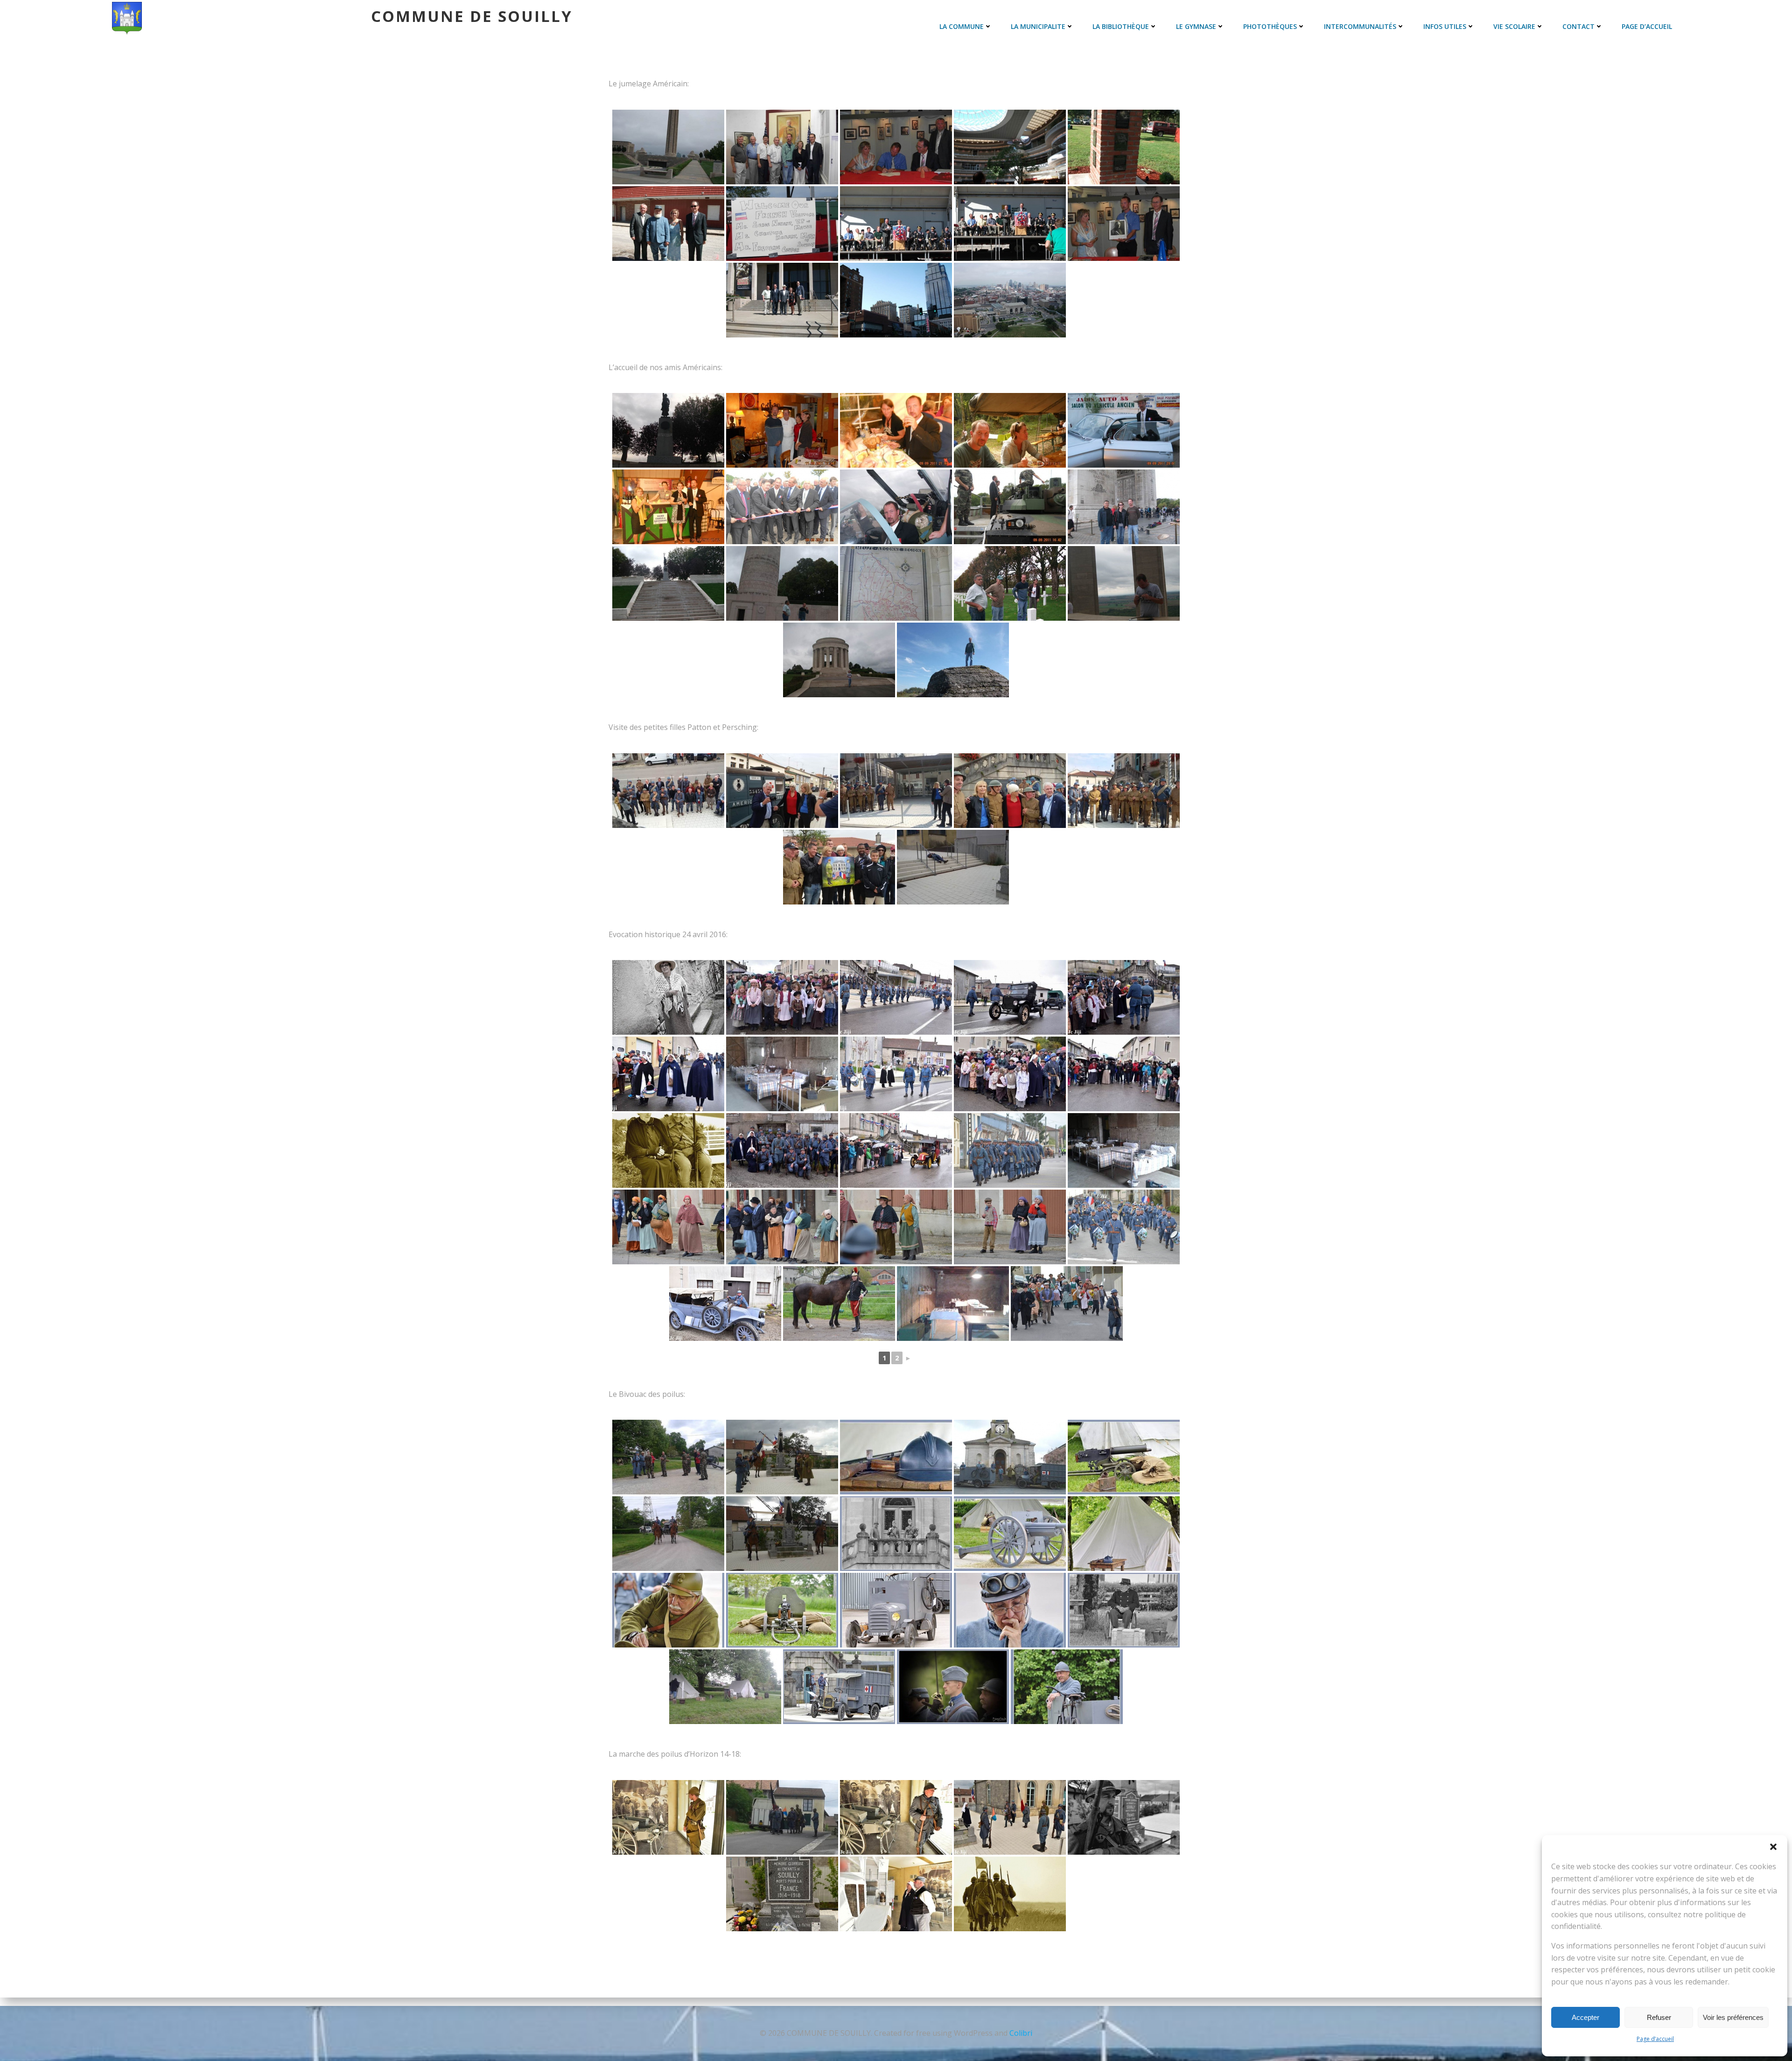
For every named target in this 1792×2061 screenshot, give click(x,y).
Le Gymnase (1196, 26)
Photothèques (1270, 26)
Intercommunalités (1360, 26)
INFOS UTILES (1445, 26)
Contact (1578, 26)
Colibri (1021, 2033)
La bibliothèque (1121, 26)
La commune (962, 26)
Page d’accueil (1655, 2039)
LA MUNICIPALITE (1038, 26)
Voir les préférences (1733, 2017)
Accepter (1585, 2017)
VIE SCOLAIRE (1514, 26)
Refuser (1659, 2017)
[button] (1773, 1847)
